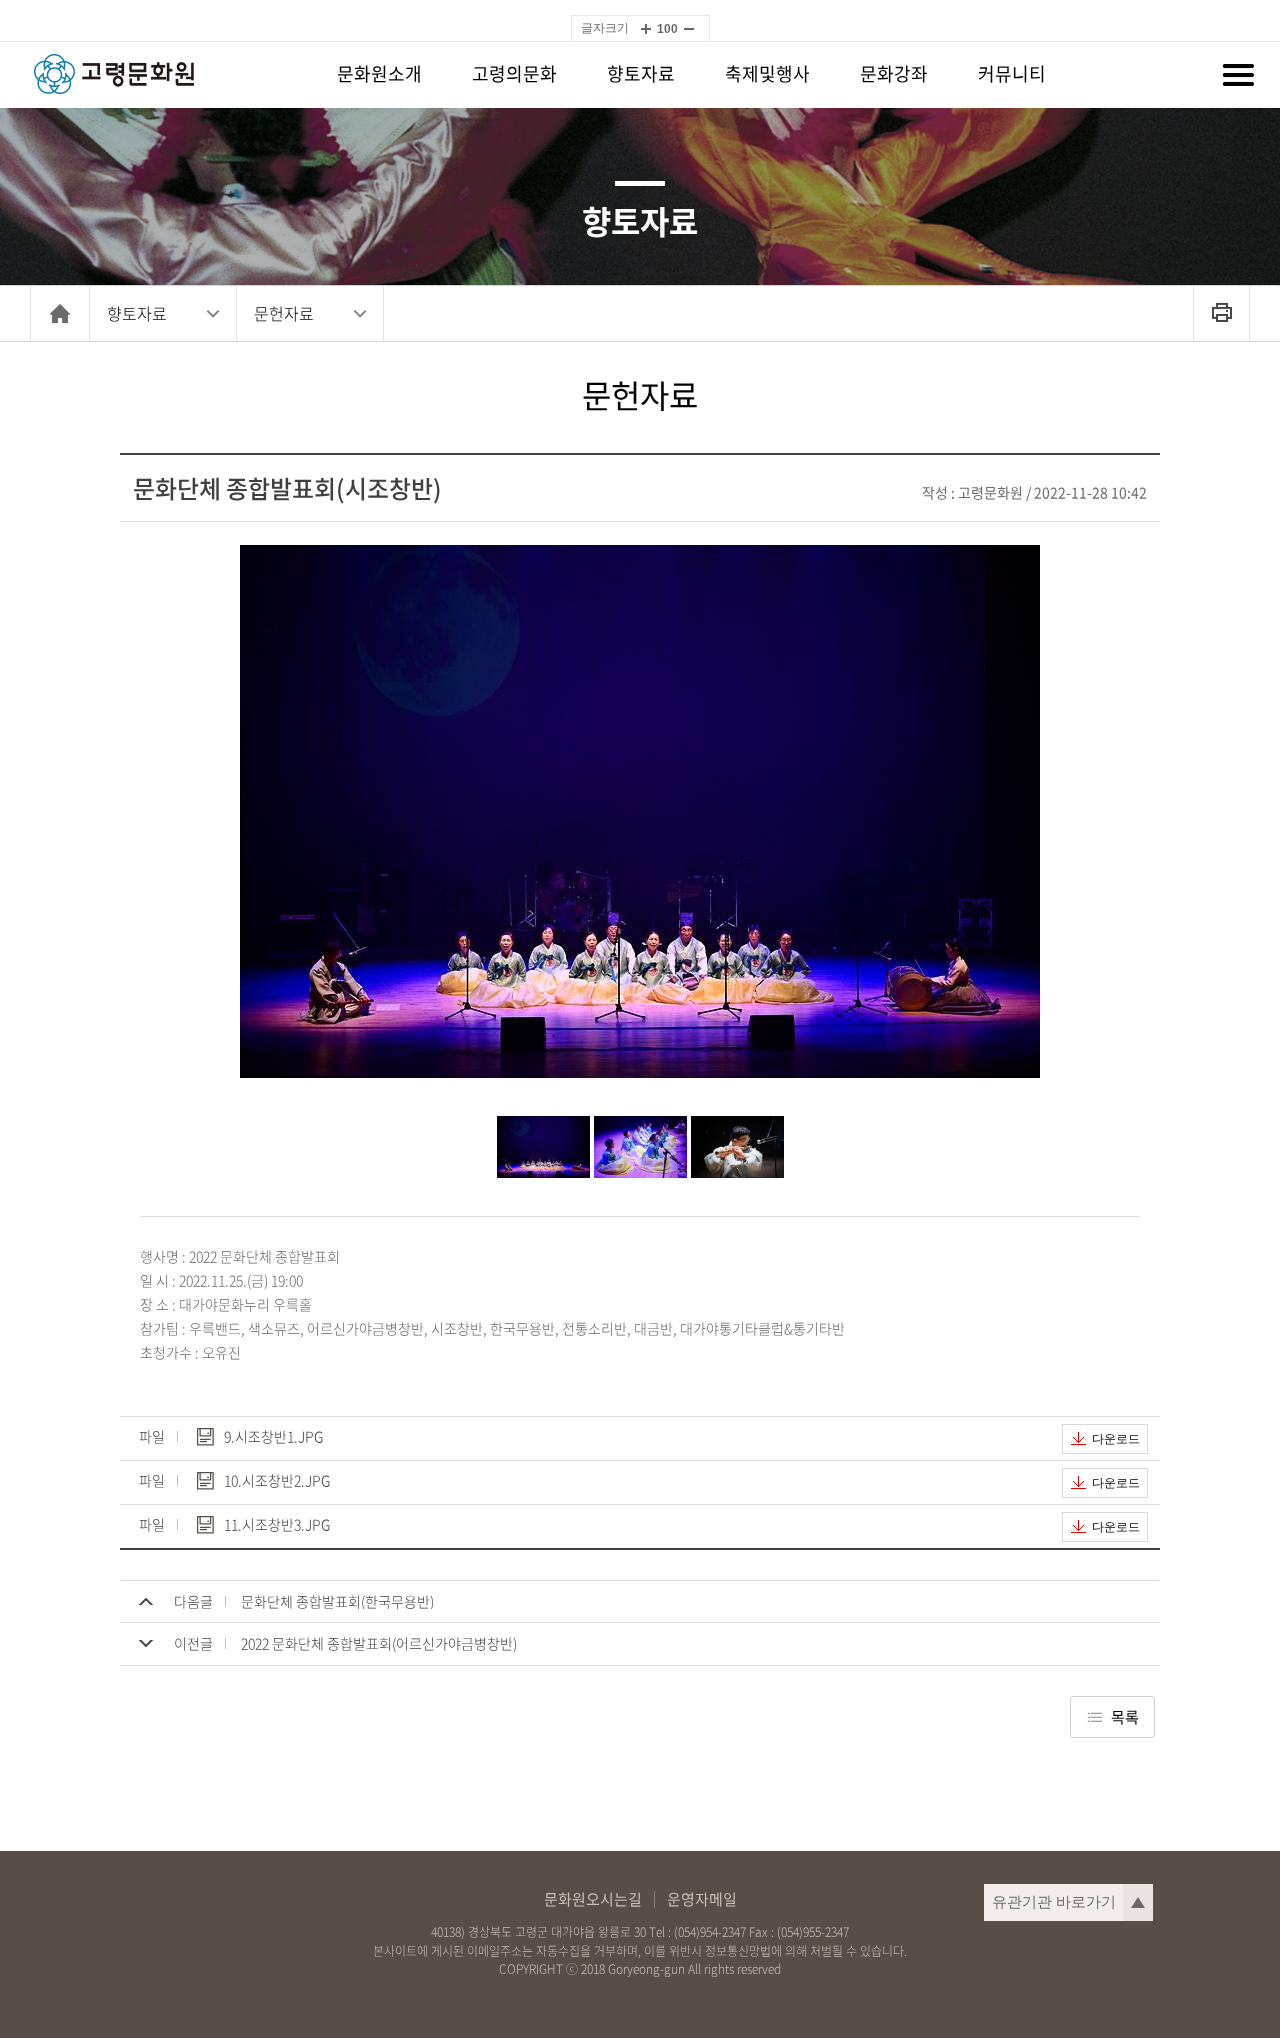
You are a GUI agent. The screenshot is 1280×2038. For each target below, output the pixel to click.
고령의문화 (514, 73)
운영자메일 (702, 1899)
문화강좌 (894, 73)
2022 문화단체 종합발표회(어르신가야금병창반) (379, 1643)
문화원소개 (379, 73)
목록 (1125, 1717)
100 (667, 29)
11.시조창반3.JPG (277, 1525)
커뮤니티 (1012, 73)
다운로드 (1116, 1439)
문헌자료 (284, 313)
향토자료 (641, 73)
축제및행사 (767, 73)
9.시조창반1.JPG (273, 1437)
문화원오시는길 (593, 1899)
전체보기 (1238, 75)
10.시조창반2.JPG (277, 1481)
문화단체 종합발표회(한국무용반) (337, 1601)
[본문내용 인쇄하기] (1221, 313)
